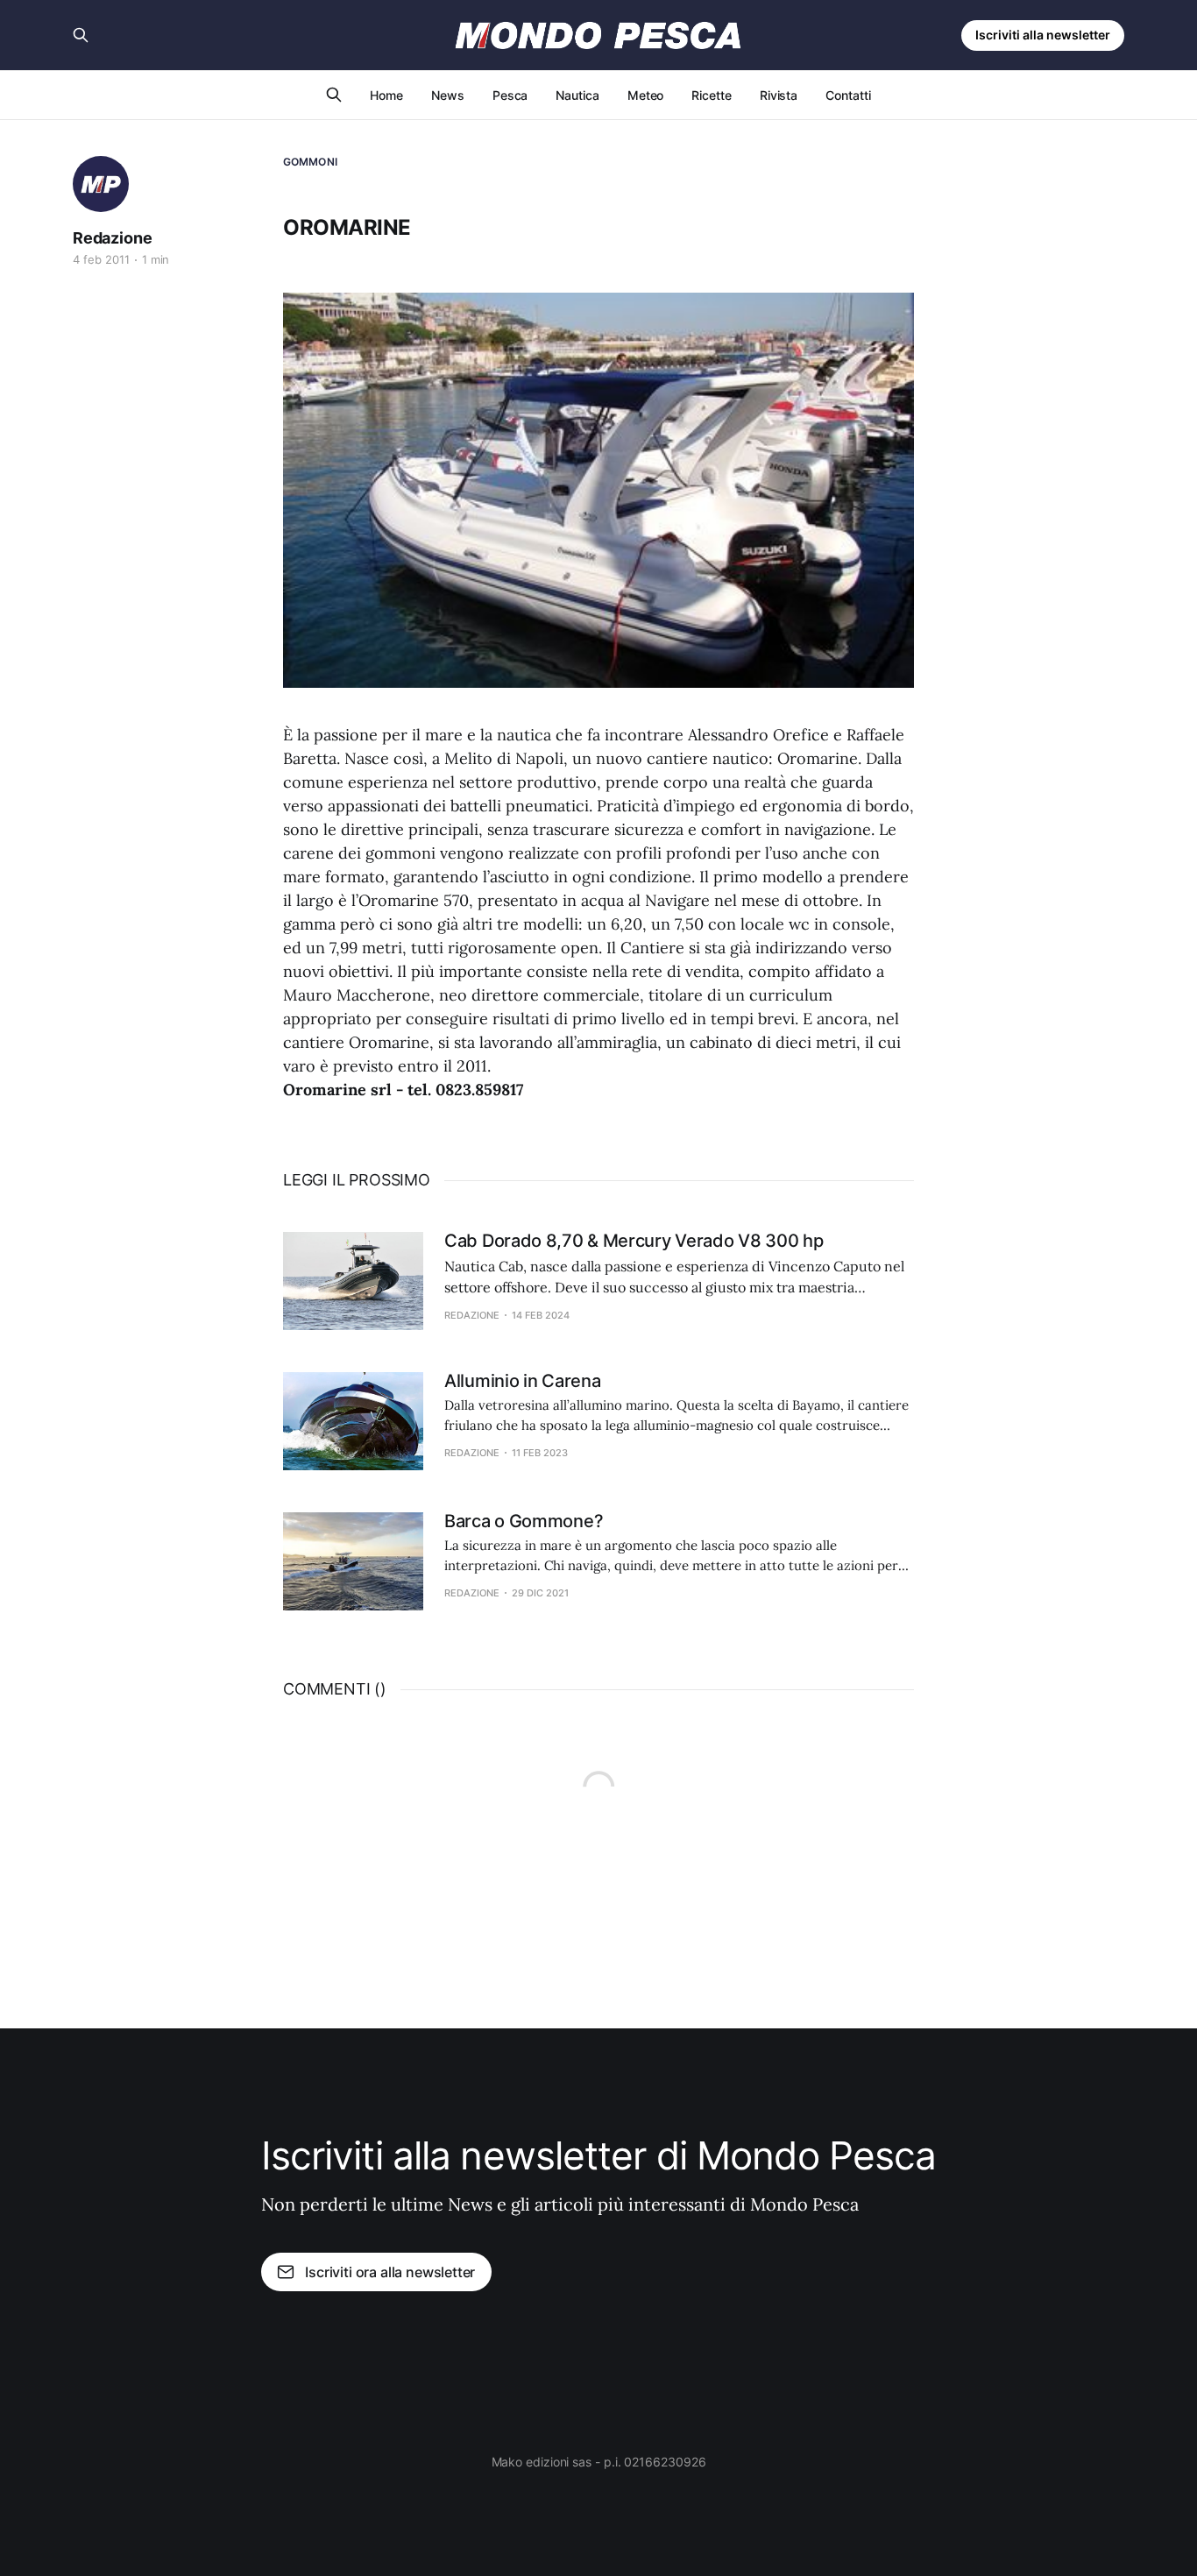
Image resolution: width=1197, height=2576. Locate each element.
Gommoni (310, 162)
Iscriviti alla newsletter (1043, 35)
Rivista (779, 95)
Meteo (646, 95)
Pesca (510, 95)
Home (386, 95)
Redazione (112, 238)
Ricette (711, 95)
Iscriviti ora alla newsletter (390, 2272)
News (448, 95)
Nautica (577, 95)
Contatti (848, 95)
